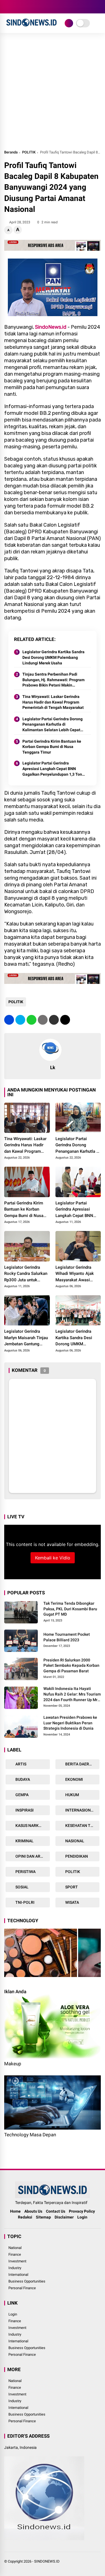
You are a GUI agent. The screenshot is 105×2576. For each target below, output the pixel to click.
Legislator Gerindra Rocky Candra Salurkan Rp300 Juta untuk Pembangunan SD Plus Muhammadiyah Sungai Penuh (26, 1274)
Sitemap (43, 2217)
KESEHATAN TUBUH (82, 1826)
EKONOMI (74, 1779)
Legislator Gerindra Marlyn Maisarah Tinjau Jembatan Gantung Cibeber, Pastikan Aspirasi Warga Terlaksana (26, 1338)
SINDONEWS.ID (47, 2561)
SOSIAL (22, 1887)
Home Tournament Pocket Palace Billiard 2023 (67, 1637)
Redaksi (25, 2217)
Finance (15, 2254)
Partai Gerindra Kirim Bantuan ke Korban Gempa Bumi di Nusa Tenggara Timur (52, 747)
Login (82, 2217)
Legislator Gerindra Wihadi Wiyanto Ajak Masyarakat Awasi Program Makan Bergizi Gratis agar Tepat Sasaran (78, 1274)
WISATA (72, 1902)
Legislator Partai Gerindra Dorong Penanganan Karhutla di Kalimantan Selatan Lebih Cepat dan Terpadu (53, 725)
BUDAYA (22, 1779)
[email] (54, 1020)
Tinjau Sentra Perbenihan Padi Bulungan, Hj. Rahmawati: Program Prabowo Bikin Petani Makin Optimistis (53, 680)
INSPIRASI (24, 1810)
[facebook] (7, 7)
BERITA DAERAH (79, 1764)
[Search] (99, 7)
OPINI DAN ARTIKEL (32, 1856)
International (18, 2275)
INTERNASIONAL (80, 1810)
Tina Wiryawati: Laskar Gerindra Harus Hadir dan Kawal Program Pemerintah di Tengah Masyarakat (53, 702)
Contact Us (56, 2211)
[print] (43, 1020)
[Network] (69, 23)
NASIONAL (74, 1841)
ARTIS (20, 1764)
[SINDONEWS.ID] (32, 27)
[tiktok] (41, 7)
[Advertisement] (53, 94)
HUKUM (72, 1795)
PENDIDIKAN (76, 1856)
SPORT (71, 1887)
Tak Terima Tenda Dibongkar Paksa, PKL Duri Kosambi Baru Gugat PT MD (70, 1609)
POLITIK (29, 152)
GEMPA (22, 1795)
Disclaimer (64, 2217)
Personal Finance (22, 2288)
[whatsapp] (32, 1020)
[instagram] (24, 7)
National (15, 2248)
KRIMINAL (24, 1841)
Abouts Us (33, 2211)
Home (15, 2211)
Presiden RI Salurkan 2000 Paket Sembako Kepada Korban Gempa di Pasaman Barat (71, 1665)
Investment (17, 2261)
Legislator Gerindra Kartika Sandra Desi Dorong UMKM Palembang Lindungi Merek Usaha (53, 657)
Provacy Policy (82, 2211)
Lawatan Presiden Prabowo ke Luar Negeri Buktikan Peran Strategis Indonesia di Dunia (70, 1723)
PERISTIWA (25, 1872)
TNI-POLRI (25, 1902)
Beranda (11, 152)
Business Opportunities (27, 2281)
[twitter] (15, 7)
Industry (15, 2268)
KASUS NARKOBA (31, 1826)
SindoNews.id (51, 327)
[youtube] (32, 7)
